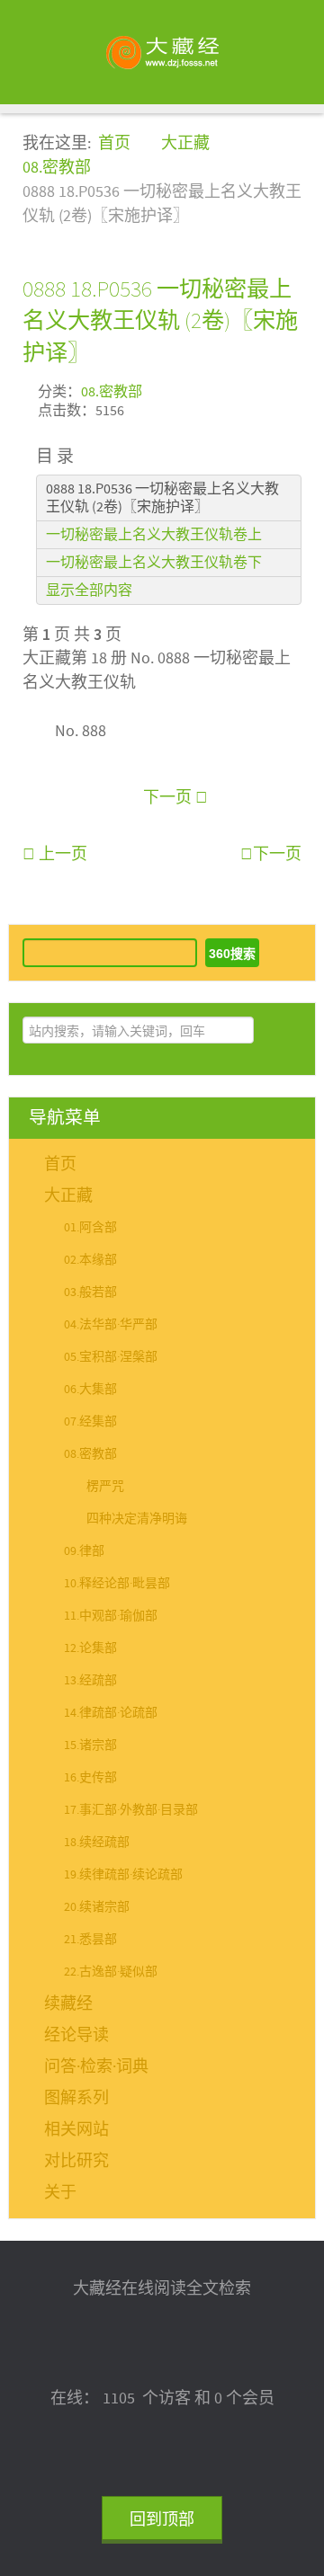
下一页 (169, 798)
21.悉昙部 (90, 1940)
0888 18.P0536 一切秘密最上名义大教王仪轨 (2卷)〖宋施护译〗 (160, 320)
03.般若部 (90, 1292)
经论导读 (76, 2035)
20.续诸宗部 (97, 1907)
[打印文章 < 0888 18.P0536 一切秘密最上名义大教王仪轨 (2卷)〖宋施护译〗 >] (295, 390)
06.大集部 (90, 1390)
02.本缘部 (90, 1260)
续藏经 (68, 2004)
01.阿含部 (90, 1228)
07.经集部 (90, 1422)
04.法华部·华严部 (111, 1325)
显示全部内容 (89, 591)
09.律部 (84, 1551)
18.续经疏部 (97, 1843)
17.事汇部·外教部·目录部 (131, 1810)
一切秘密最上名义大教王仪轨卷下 (154, 563)
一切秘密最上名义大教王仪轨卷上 (154, 535)
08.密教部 (112, 392)
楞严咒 (105, 1487)
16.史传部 (90, 1778)
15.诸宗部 (90, 1745)
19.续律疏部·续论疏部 (123, 1875)
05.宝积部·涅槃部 (111, 1357)
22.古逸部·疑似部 (111, 1972)
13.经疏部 (90, 1681)
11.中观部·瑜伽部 (111, 1616)
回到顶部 (162, 2520)
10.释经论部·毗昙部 (117, 1584)
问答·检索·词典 (96, 2067)
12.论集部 (90, 1648)
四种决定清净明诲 (137, 1519)
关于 (60, 2193)
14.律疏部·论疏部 (111, 1713)
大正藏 (68, 1196)
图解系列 (76, 2098)
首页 (60, 1164)
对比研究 (76, 2161)
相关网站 (76, 2130)
